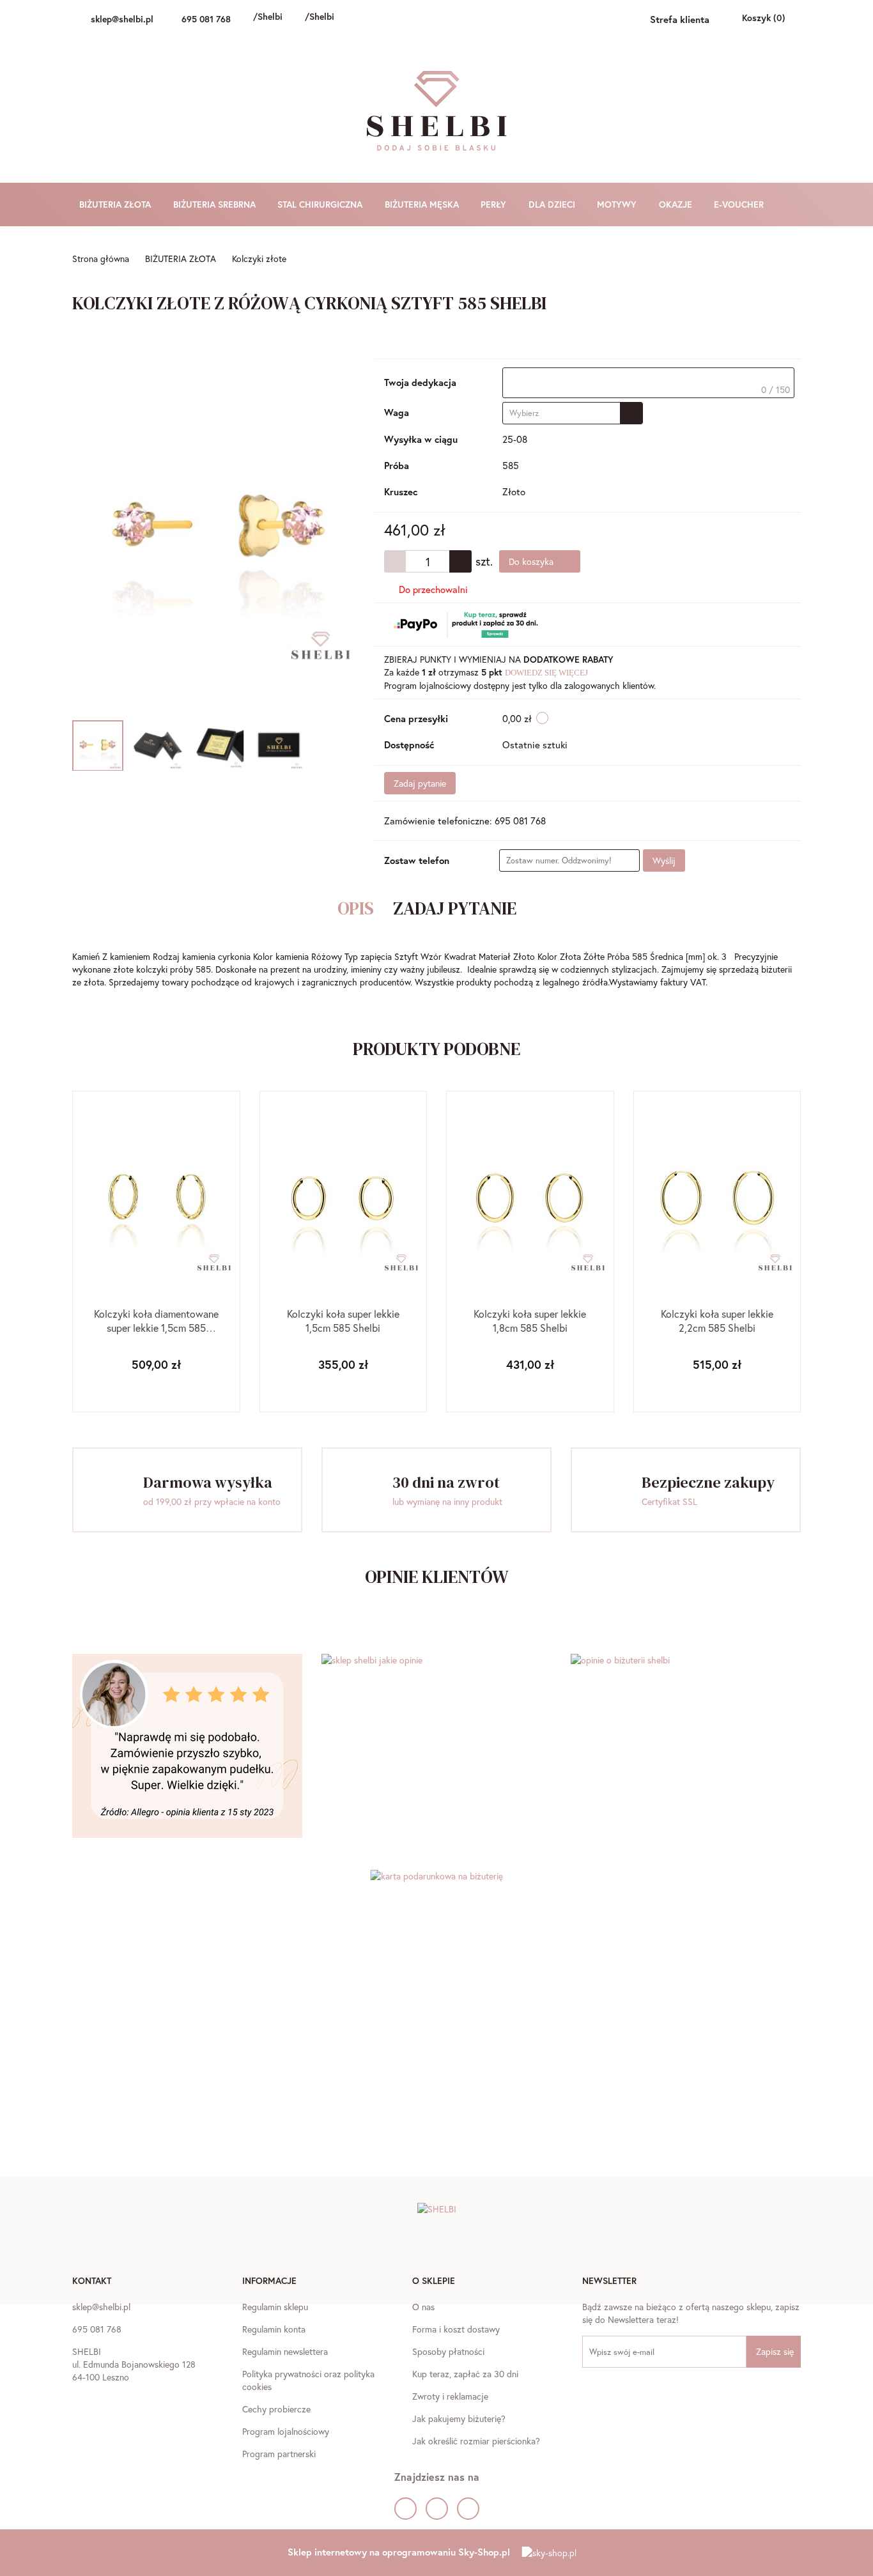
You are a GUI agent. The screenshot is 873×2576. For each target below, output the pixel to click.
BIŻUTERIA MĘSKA (423, 204)
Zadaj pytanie (420, 783)
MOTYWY (618, 204)
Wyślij (664, 860)
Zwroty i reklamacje (450, 2396)
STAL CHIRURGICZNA (321, 204)
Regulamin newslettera (285, 2351)
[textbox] (648, 383)
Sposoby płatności (448, 2351)
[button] (92, 2282)
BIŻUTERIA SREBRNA (216, 204)
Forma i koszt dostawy (456, 2329)
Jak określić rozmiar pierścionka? (476, 2441)
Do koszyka (532, 561)
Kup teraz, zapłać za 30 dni (465, 2374)
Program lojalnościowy (286, 2431)
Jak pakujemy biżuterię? (459, 2418)
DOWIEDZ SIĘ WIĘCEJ (546, 673)
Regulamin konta (274, 2329)
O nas (423, 2307)
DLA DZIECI (553, 204)
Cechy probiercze (276, 2409)
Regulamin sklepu (275, 2307)
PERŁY (495, 204)
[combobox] (573, 413)
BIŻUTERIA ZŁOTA (116, 204)
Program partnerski (279, 2454)
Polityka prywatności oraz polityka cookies (308, 2380)
